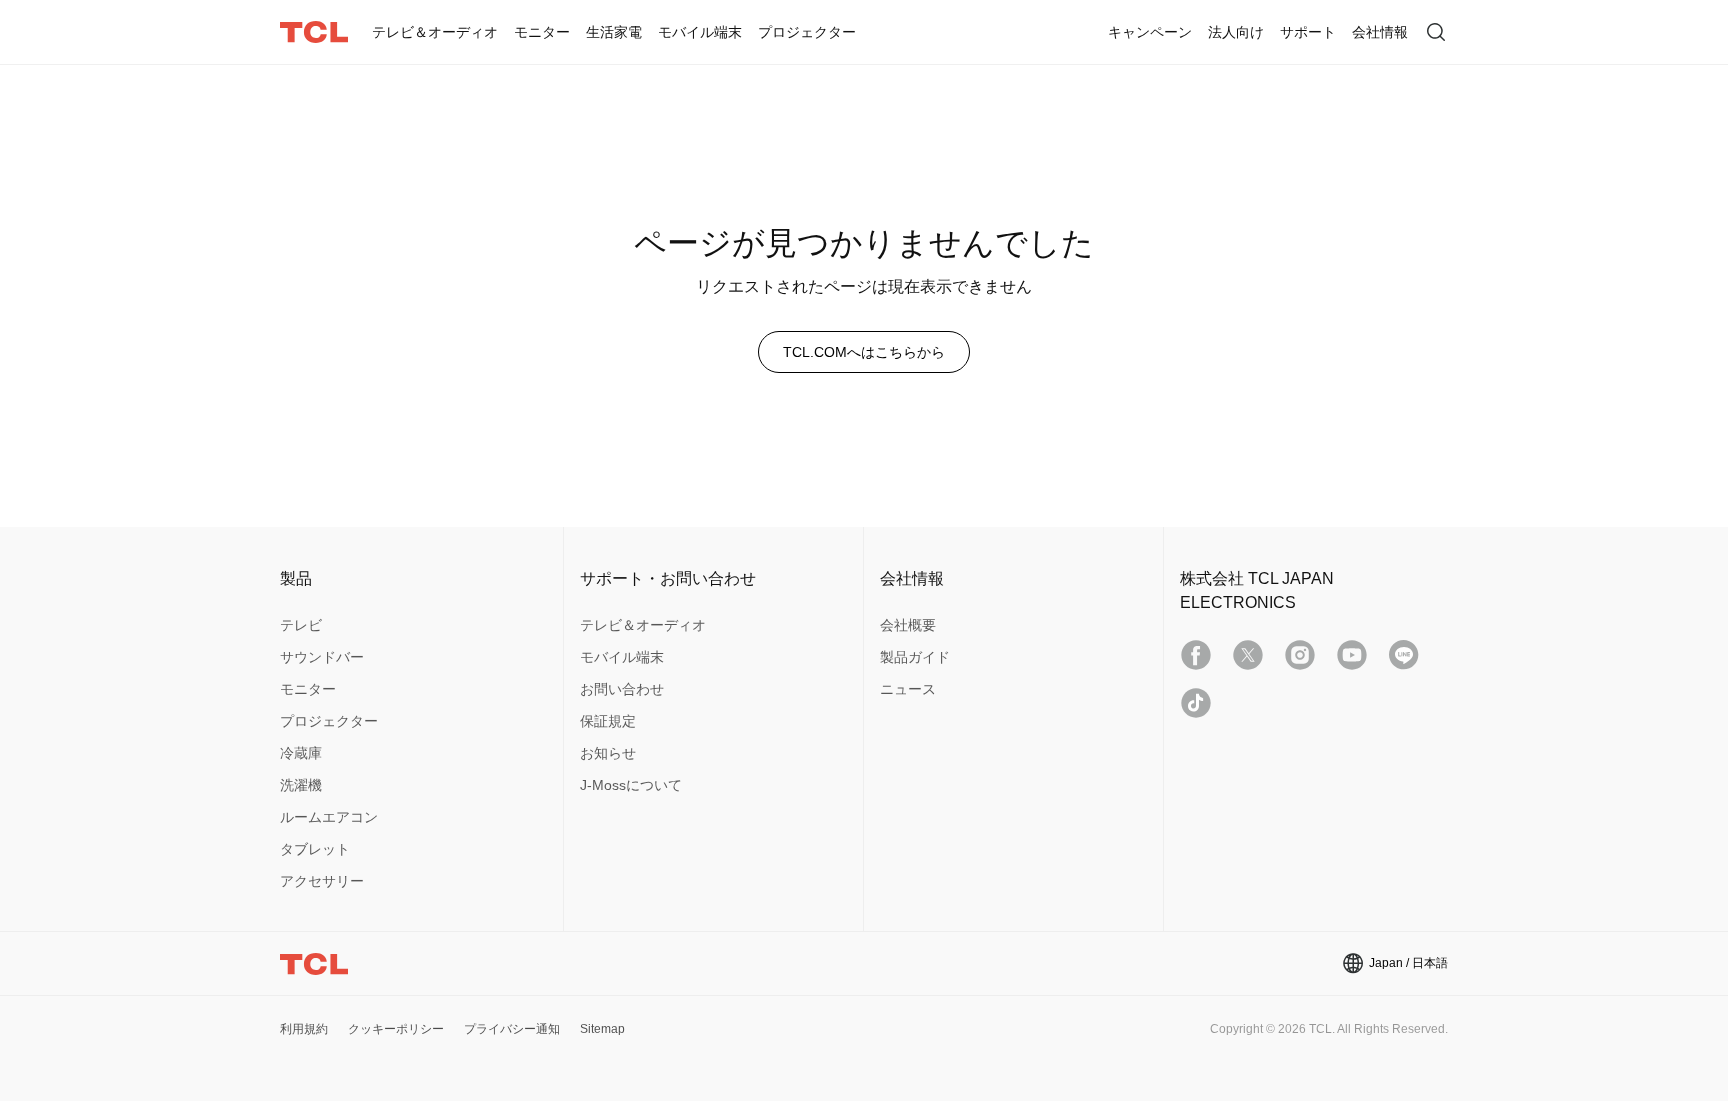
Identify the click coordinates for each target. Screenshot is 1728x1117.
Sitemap (602, 1029)
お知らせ (608, 753)
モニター (308, 689)
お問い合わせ (622, 689)
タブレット (315, 849)
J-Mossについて (631, 785)
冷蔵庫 (301, 753)
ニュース (908, 689)
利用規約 (304, 1029)
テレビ (301, 625)
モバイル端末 (622, 657)
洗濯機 (301, 785)
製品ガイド (915, 657)
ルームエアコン (329, 817)
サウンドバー (322, 657)
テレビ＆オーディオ (643, 625)
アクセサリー (322, 881)
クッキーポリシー (396, 1029)
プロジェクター (329, 721)
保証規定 (608, 721)
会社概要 (908, 625)
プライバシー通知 (512, 1029)
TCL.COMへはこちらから (864, 352)
